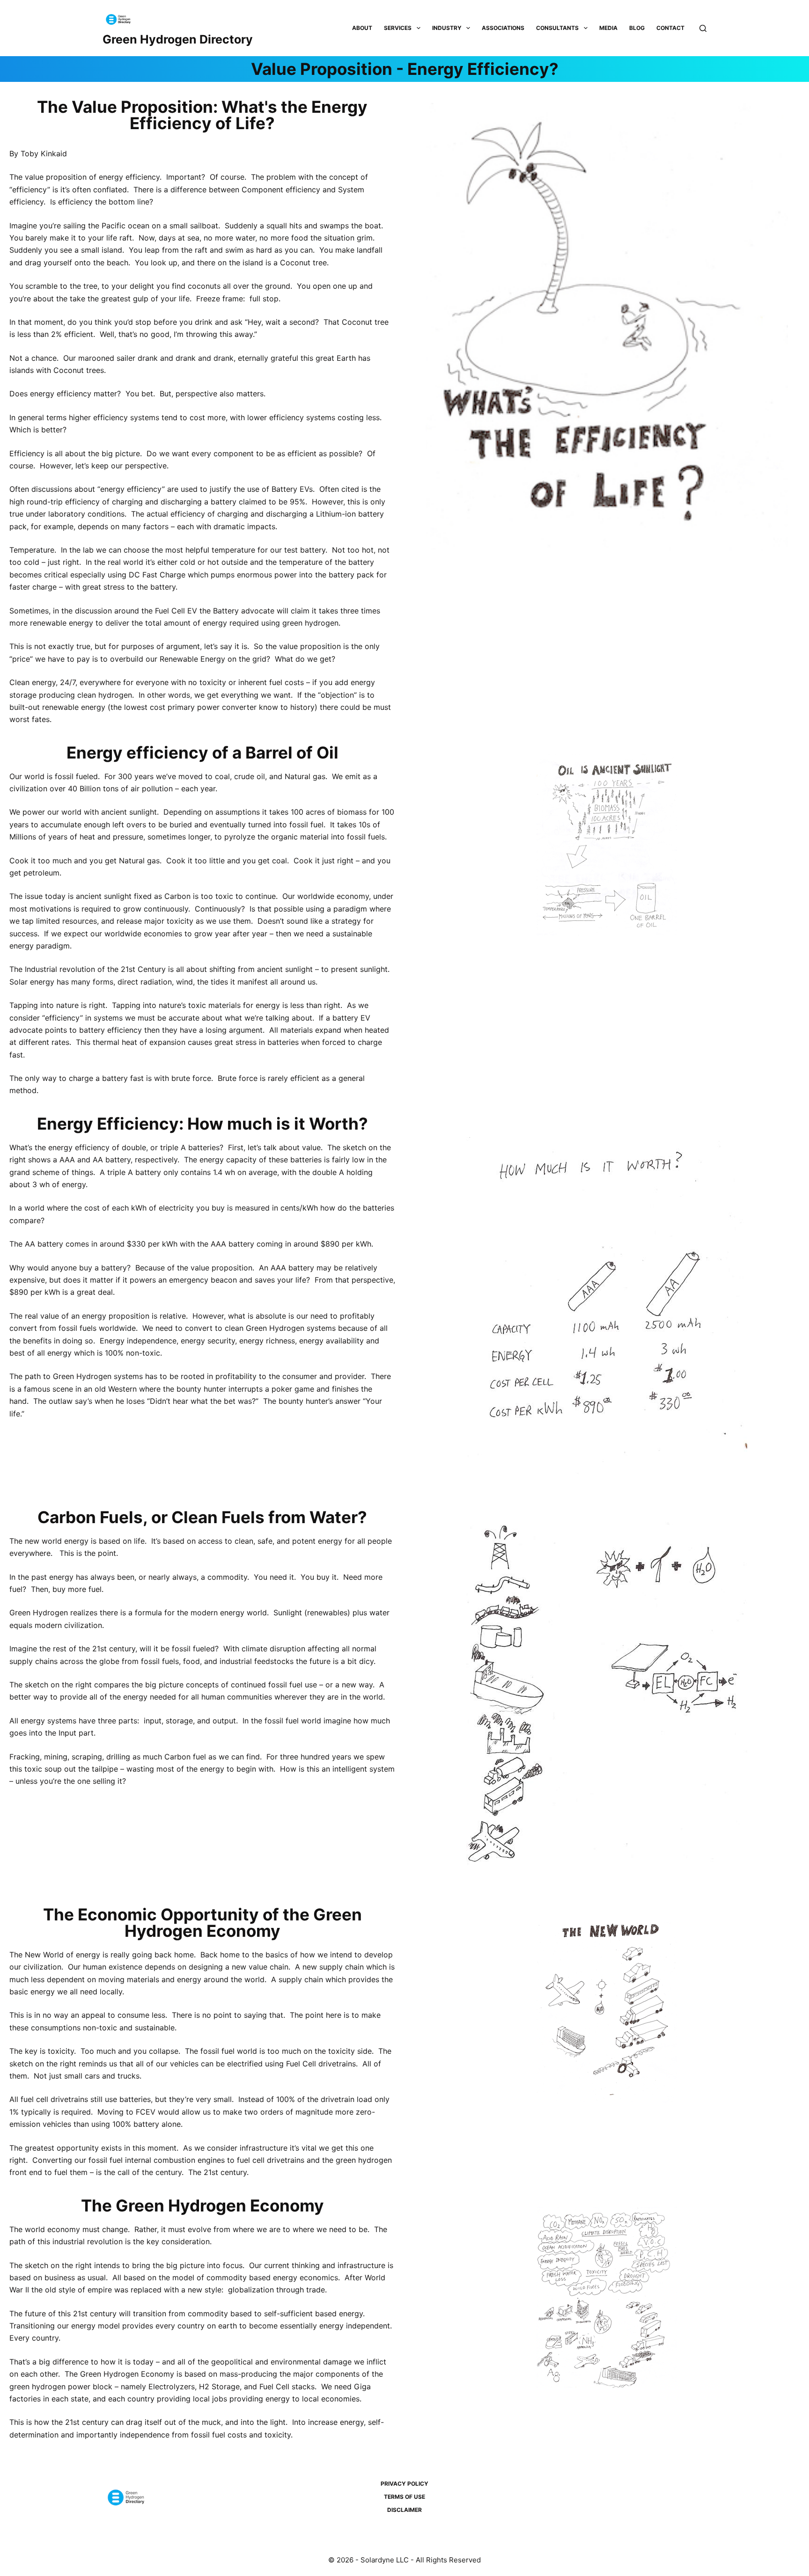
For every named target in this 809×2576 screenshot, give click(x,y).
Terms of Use (404, 2497)
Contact (670, 28)
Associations (503, 28)
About (362, 28)
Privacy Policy (404, 2484)
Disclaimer (404, 2510)
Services (398, 28)
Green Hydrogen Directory (178, 39)
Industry (447, 28)
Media (608, 28)
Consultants (557, 28)
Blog (637, 28)
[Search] (703, 28)
